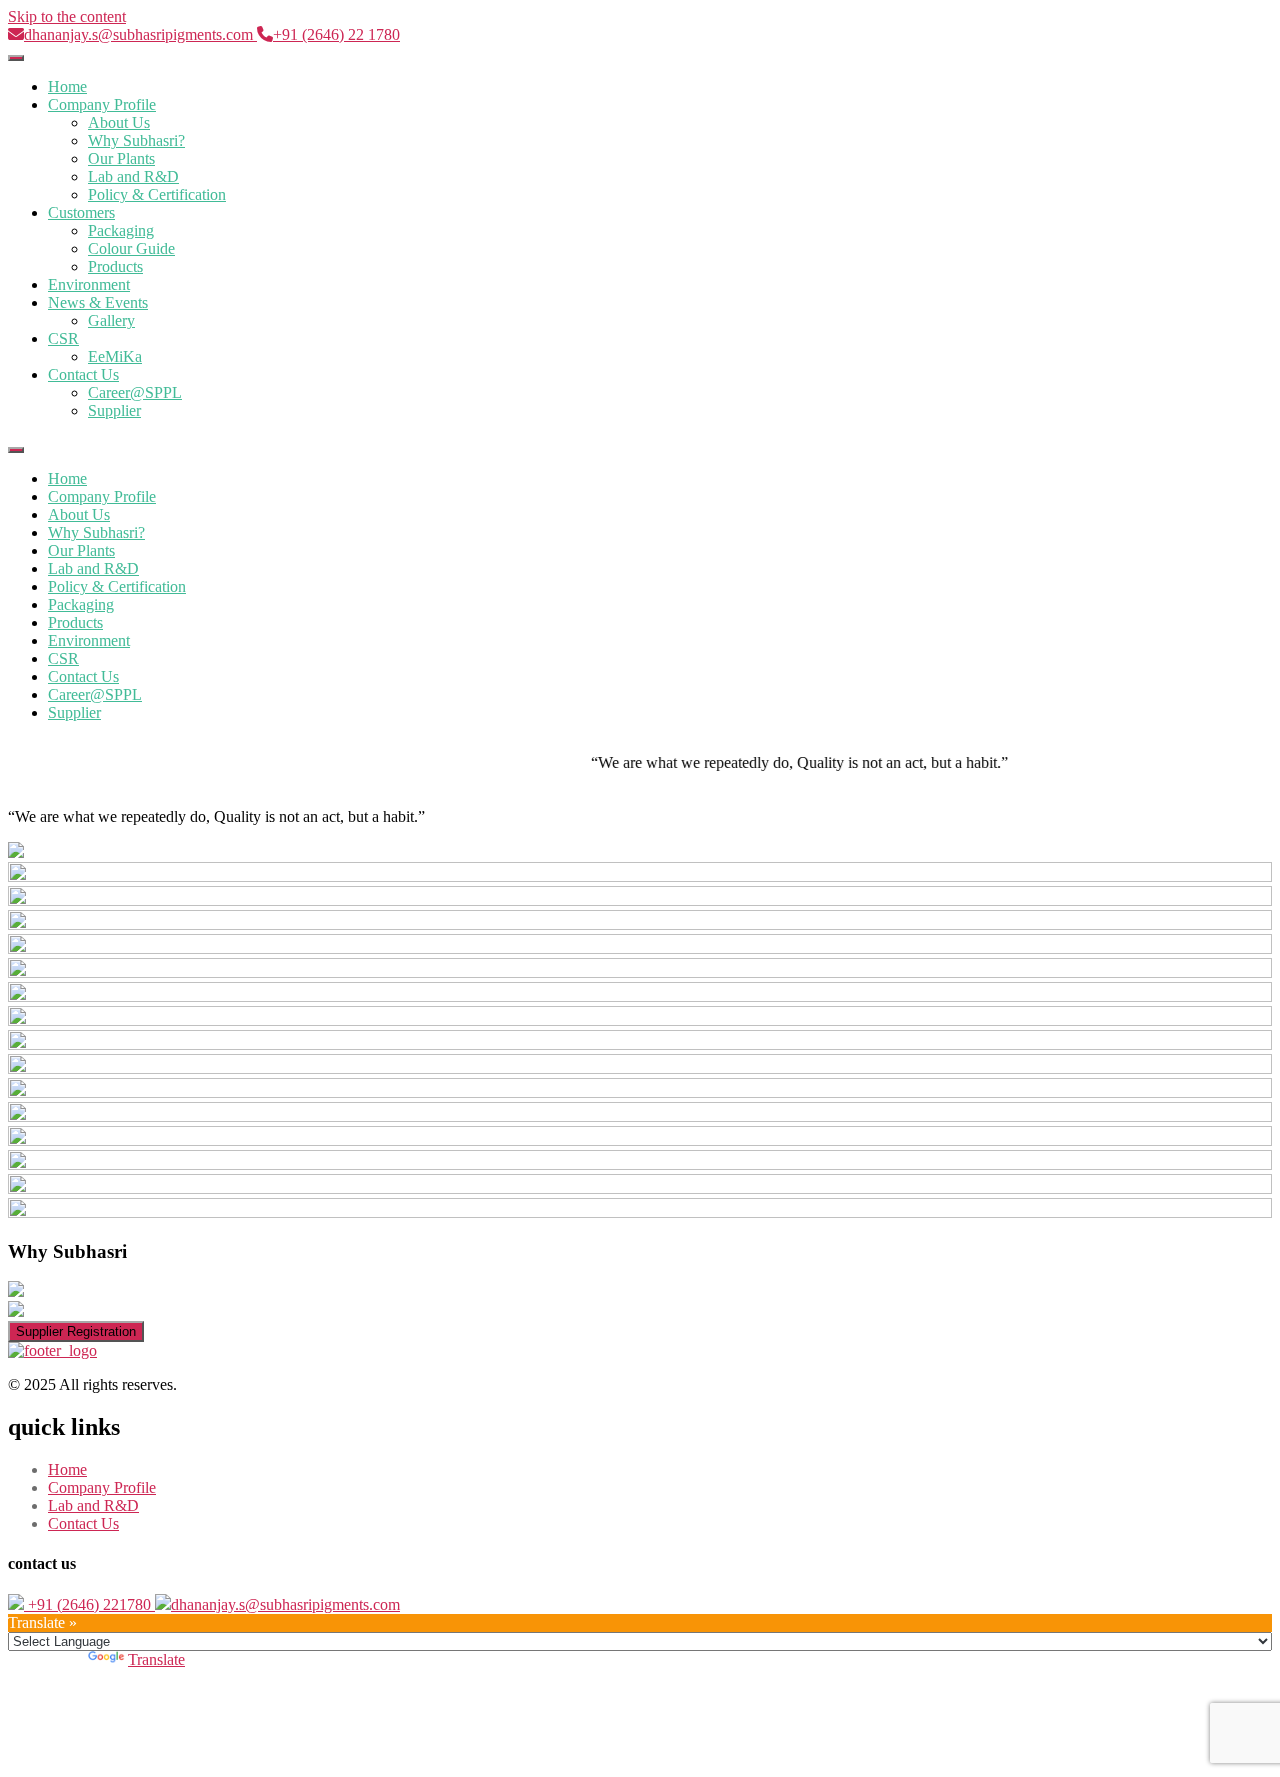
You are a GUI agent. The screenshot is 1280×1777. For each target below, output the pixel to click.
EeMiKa (115, 356)
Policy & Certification (157, 194)
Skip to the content (67, 16)
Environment (89, 284)
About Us (119, 122)
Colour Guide (131, 248)
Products (115, 266)
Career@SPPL (135, 392)
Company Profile (102, 104)
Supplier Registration (76, 1331)
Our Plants (121, 158)
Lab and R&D (133, 176)
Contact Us (83, 374)
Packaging (121, 230)
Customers (81, 212)
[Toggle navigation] (16, 58)
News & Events (98, 302)
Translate (156, 1659)
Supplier (114, 410)
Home (67, 86)
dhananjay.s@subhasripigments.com (140, 34)
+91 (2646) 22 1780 (336, 34)
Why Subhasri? (136, 140)
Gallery (111, 320)
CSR (63, 338)
